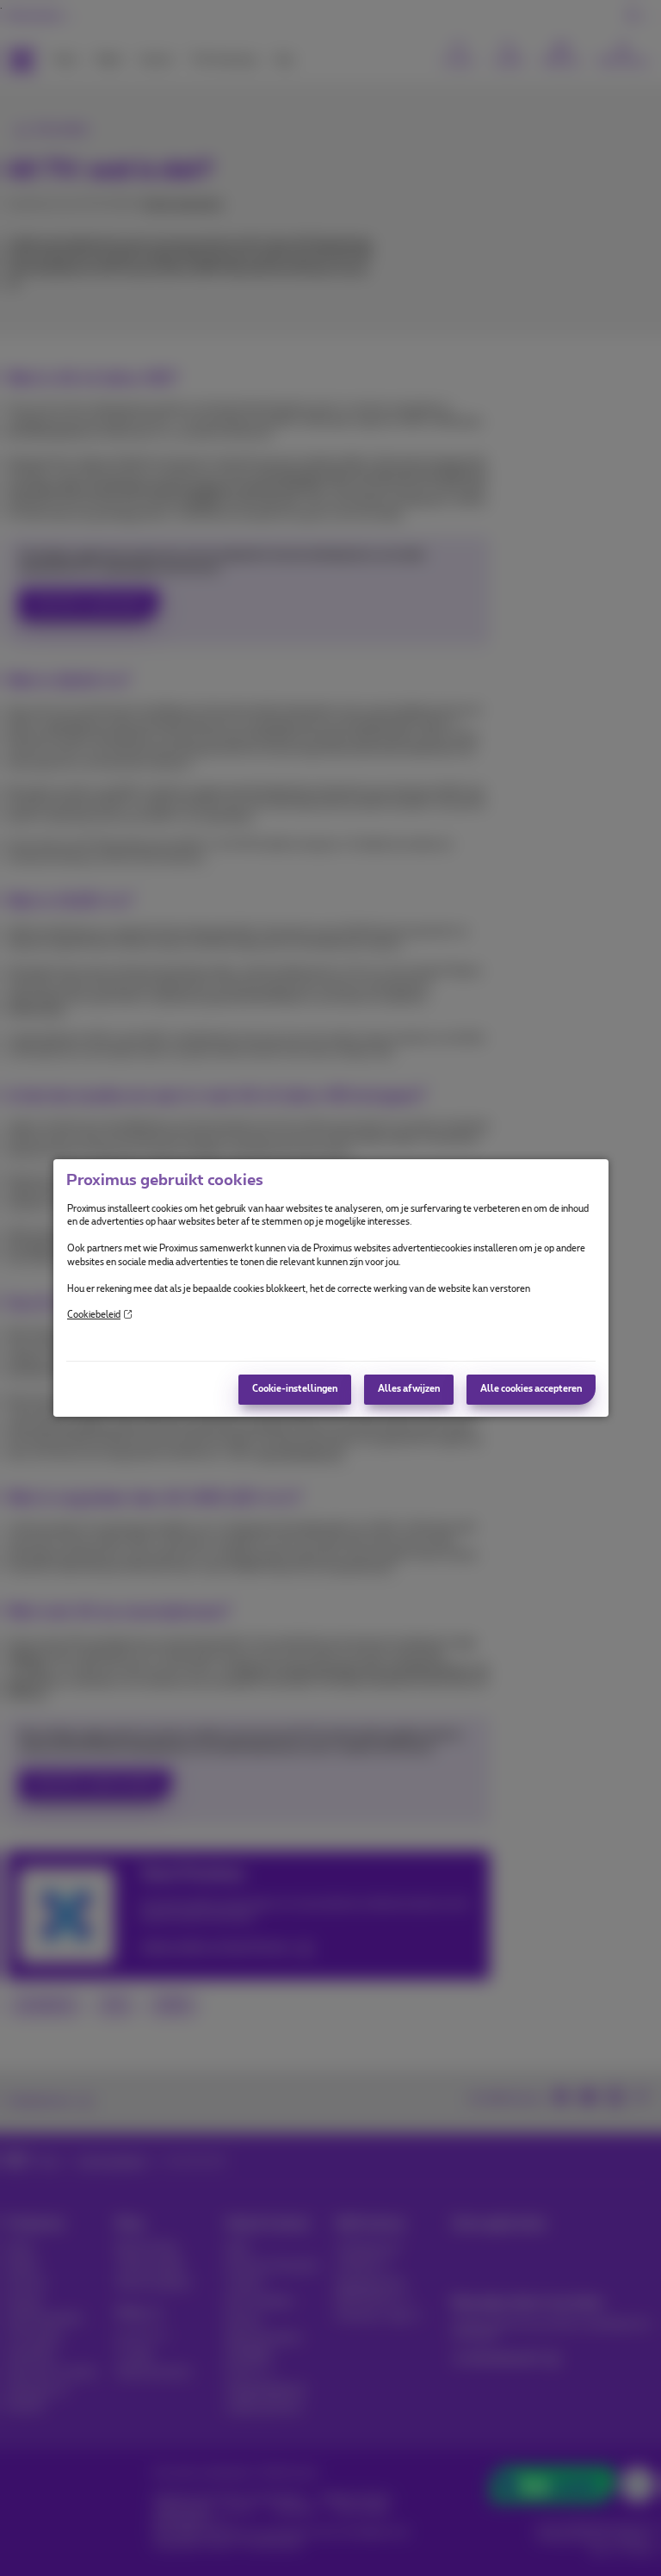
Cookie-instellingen (295, 1389)
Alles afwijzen (409, 1389)
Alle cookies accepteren (531, 1389)
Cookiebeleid (94, 1315)
